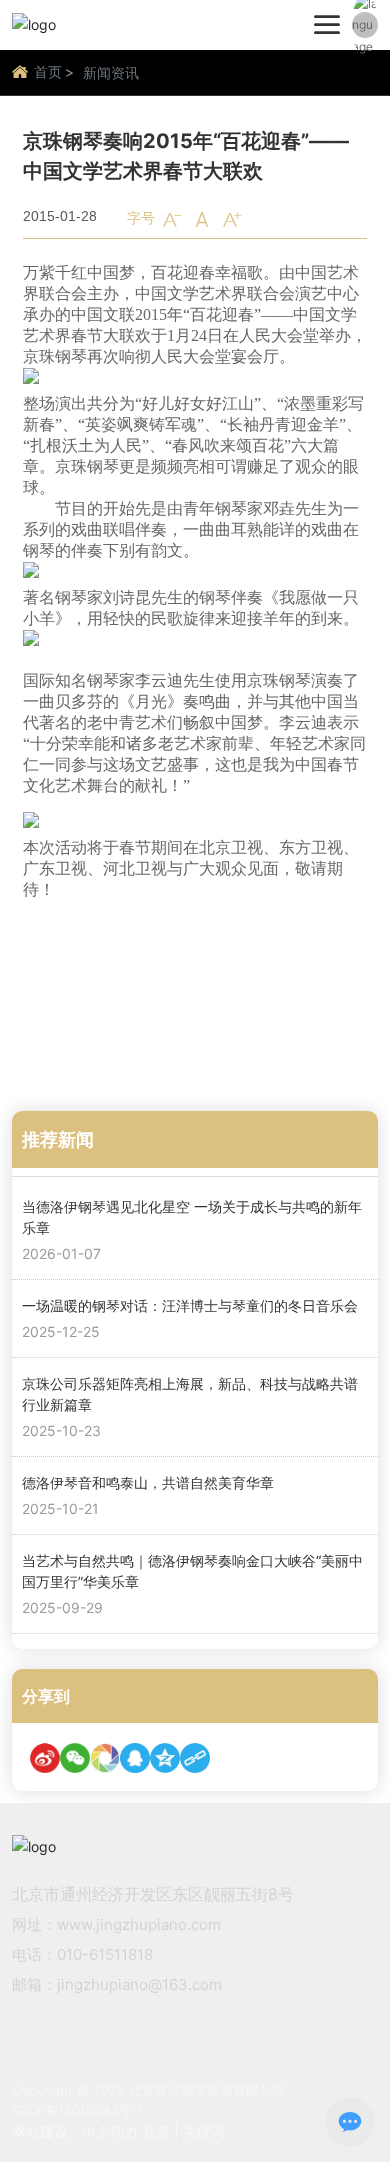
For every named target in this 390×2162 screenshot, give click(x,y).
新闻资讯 (111, 72)
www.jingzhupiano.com (139, 1924)
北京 (156, 2131)
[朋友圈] (105, 1758)
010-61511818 (105, 1954)
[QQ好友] (135, 1758)
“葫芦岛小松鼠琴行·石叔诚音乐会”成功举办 (222, 1048)
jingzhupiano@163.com (139, 1984)
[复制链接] (195, 1758)
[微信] (75, 1758)
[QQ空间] (165, 1758)
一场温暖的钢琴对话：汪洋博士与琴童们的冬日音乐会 (190, 1305)
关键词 (204, 2131)
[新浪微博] (45, 1758)
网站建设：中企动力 (75, 2131)
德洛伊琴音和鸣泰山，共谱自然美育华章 (148, 1482)
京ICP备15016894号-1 (77, 2110)
